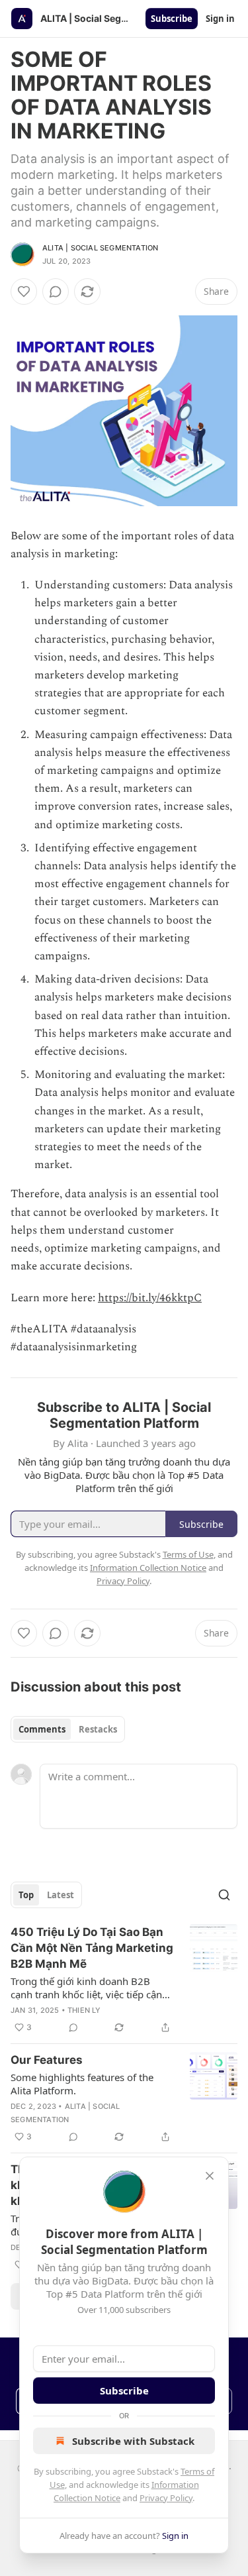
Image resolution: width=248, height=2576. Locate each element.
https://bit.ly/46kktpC (150, 1298)
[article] (124, 1980)
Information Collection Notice (148, 1568)
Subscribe (172, 19)
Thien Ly (84, 2010)
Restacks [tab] (98, 1729)
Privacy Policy (166, 2498)
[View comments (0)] (56, 292)
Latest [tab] (61, 1895)
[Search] (224, 1895)
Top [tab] (26, 1895)
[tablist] (68, 1729)
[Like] (24, 292)
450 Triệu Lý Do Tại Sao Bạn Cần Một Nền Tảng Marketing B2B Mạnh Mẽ (92, 1948)
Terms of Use (188, 1554)
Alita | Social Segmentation (100, 248)
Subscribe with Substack (133, 2441)
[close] (210, 2176)
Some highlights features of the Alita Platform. (82, 2084)
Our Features (47, 2060)
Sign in (220, 19)
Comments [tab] (42, 1729)
